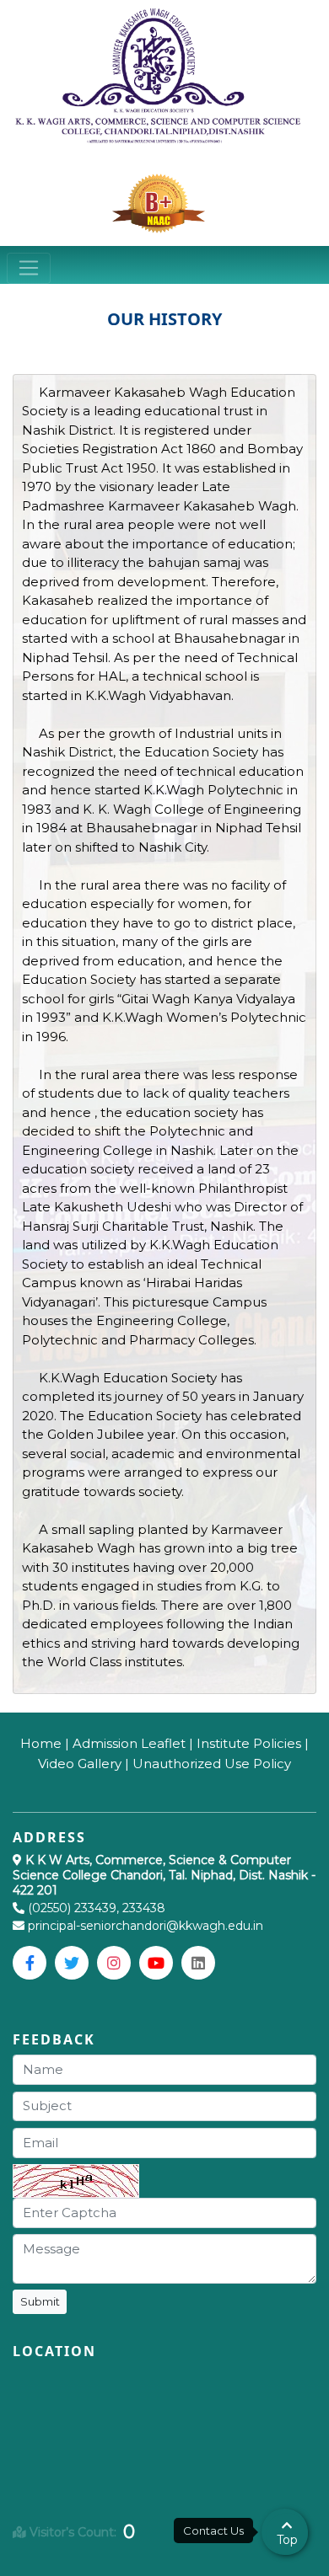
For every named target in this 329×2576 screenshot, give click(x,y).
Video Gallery (80, 1764)
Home (41, 1743)
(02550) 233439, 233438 (97, 1908)
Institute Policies (249, 1743)
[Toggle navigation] (29, 269)
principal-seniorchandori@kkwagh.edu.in (144, 1926)
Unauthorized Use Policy (212, 1764)
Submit (40, 2301)
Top (287, 2540)
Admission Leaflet (129, 1743)
